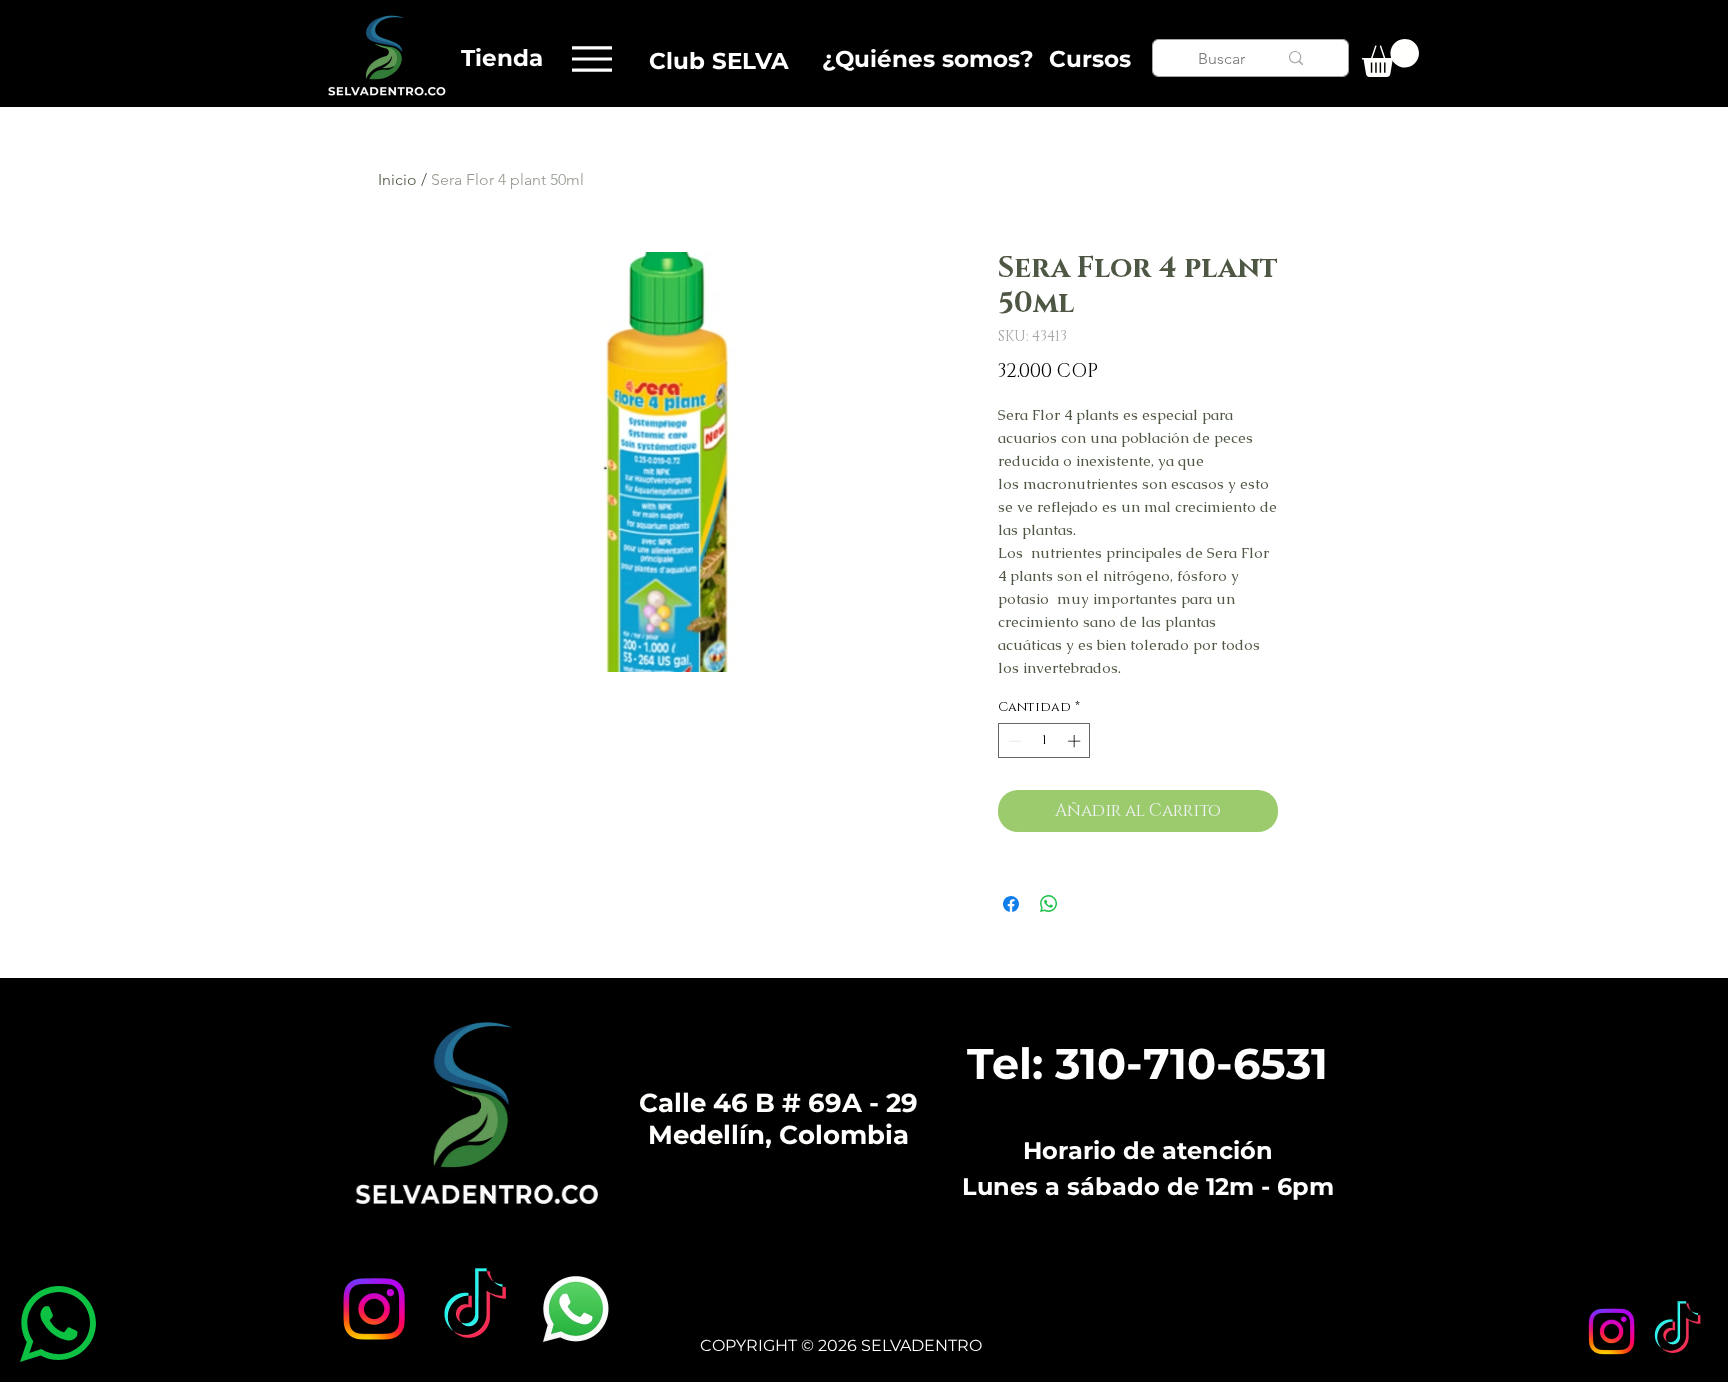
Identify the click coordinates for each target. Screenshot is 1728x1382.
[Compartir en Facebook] (1011, 904)
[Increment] (1076, 741)
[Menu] (591, 58)
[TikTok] (1677, 1331)
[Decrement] (1013, 741)
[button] (1390, 58)
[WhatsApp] (576, 1309)
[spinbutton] (1044, 741)
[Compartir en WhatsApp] (1049, 904)
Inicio (397, 179)
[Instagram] (1611, 1331)
